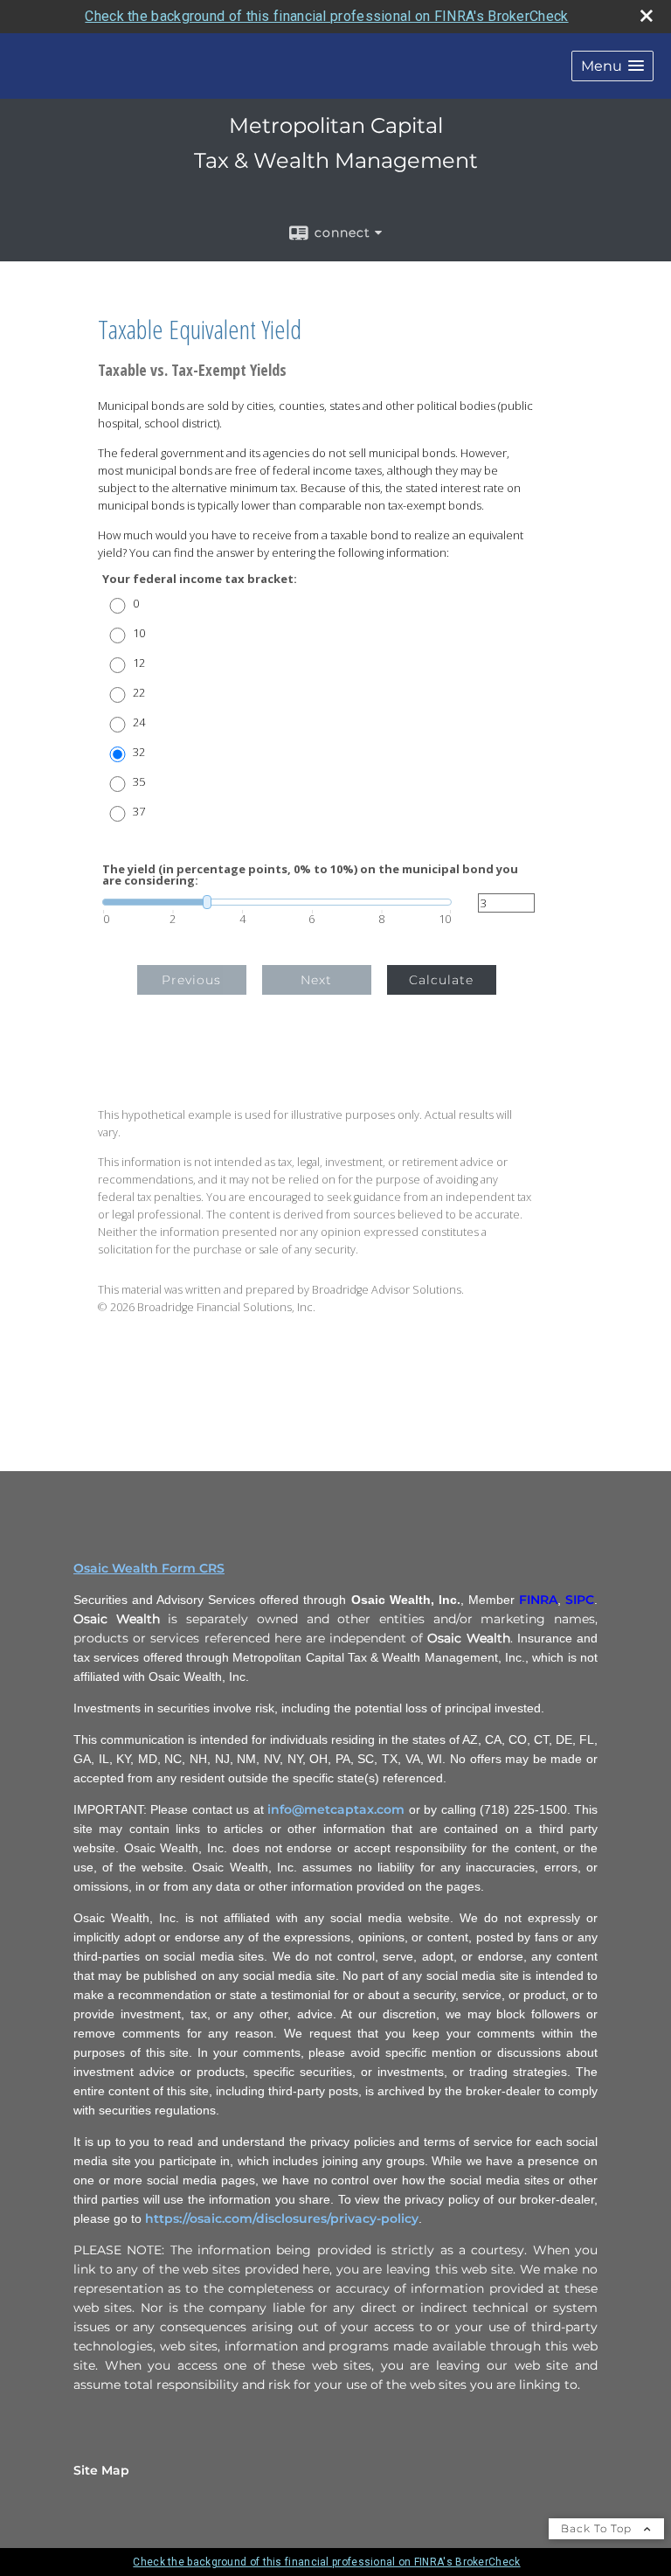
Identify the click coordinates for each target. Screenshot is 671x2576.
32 (139, 752)
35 (139, 782)
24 (139, 722)
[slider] (277, 902)
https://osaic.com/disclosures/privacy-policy (282, 2218)
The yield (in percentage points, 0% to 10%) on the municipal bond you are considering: (310, 875)
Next (316, 980)
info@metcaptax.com (336, 1809)
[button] (612, 66)
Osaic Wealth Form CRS (149, 1568)
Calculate (441, 980)
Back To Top (598, 2528)
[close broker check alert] (647, 16)
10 (139, 633)
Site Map (101, 2470)
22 (139, 693)
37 (139, 812)
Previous (191, 980)
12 (139, 663)
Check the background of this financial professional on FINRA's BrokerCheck (326, 16)
